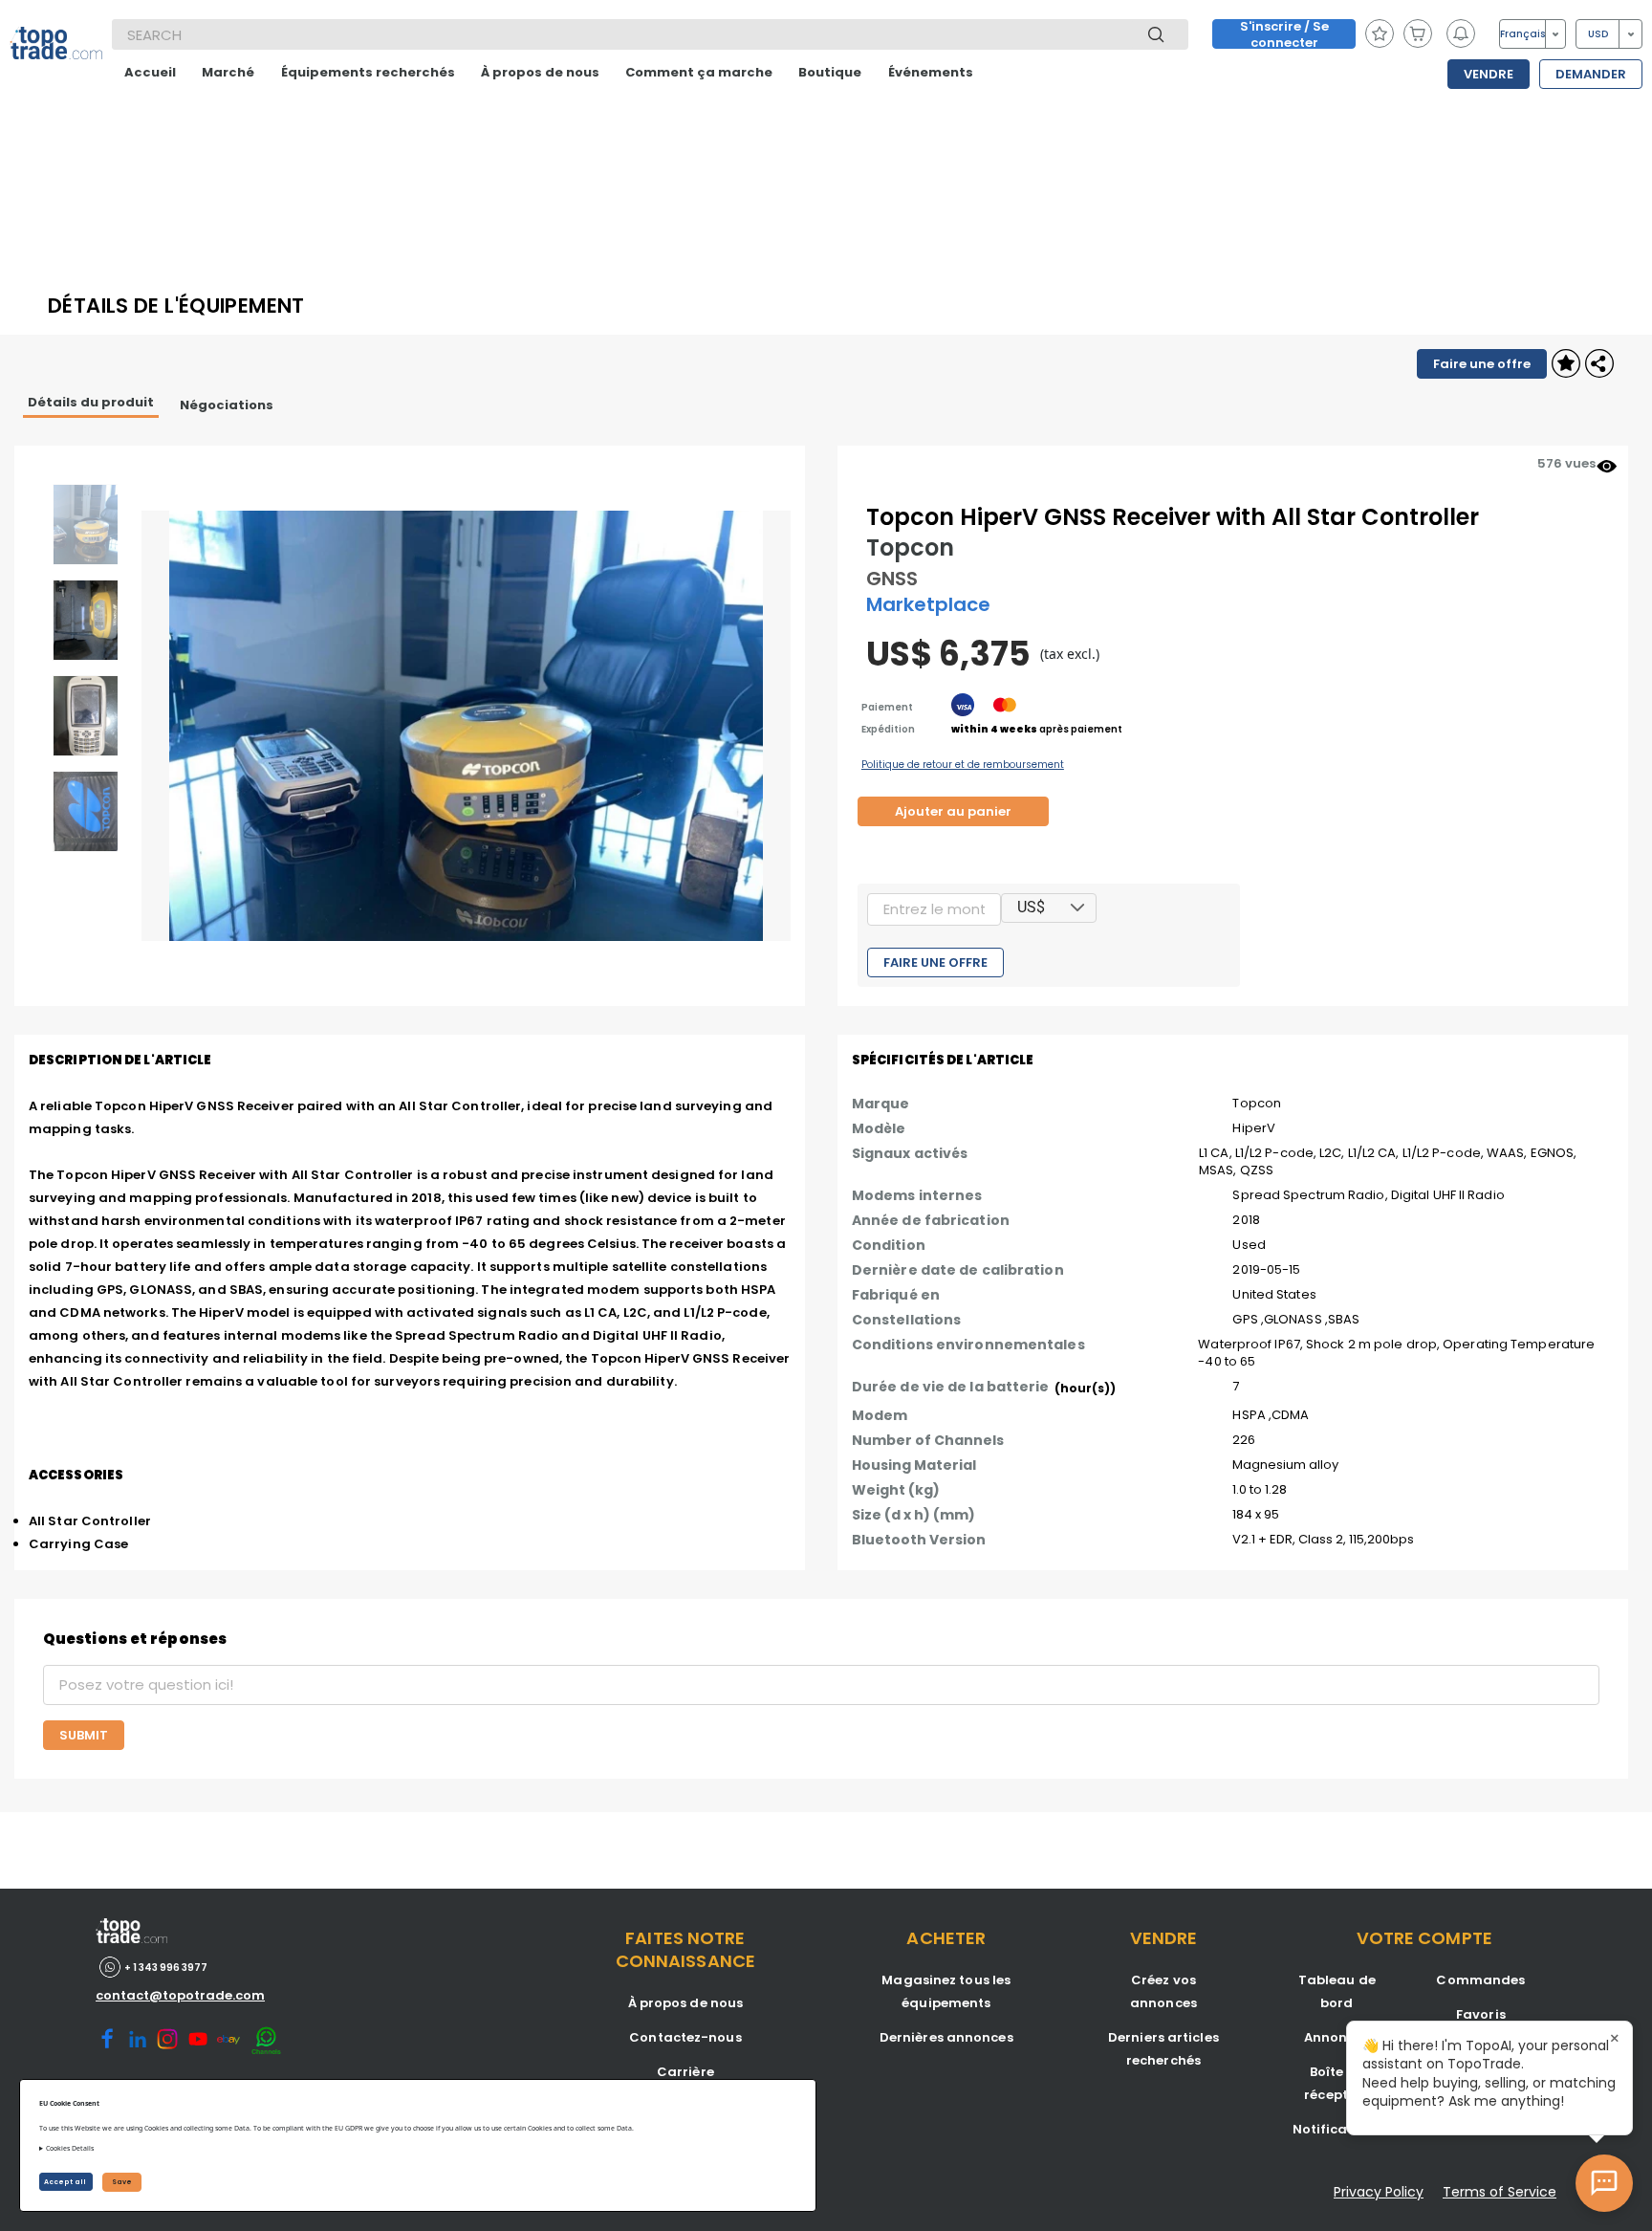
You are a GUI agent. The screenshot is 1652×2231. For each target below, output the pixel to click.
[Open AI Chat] (1604, 2183)
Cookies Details (70, 2148)
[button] (1078, 908)
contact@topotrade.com (180, 1995)
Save (122, 2182)
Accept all (66, 2182)
